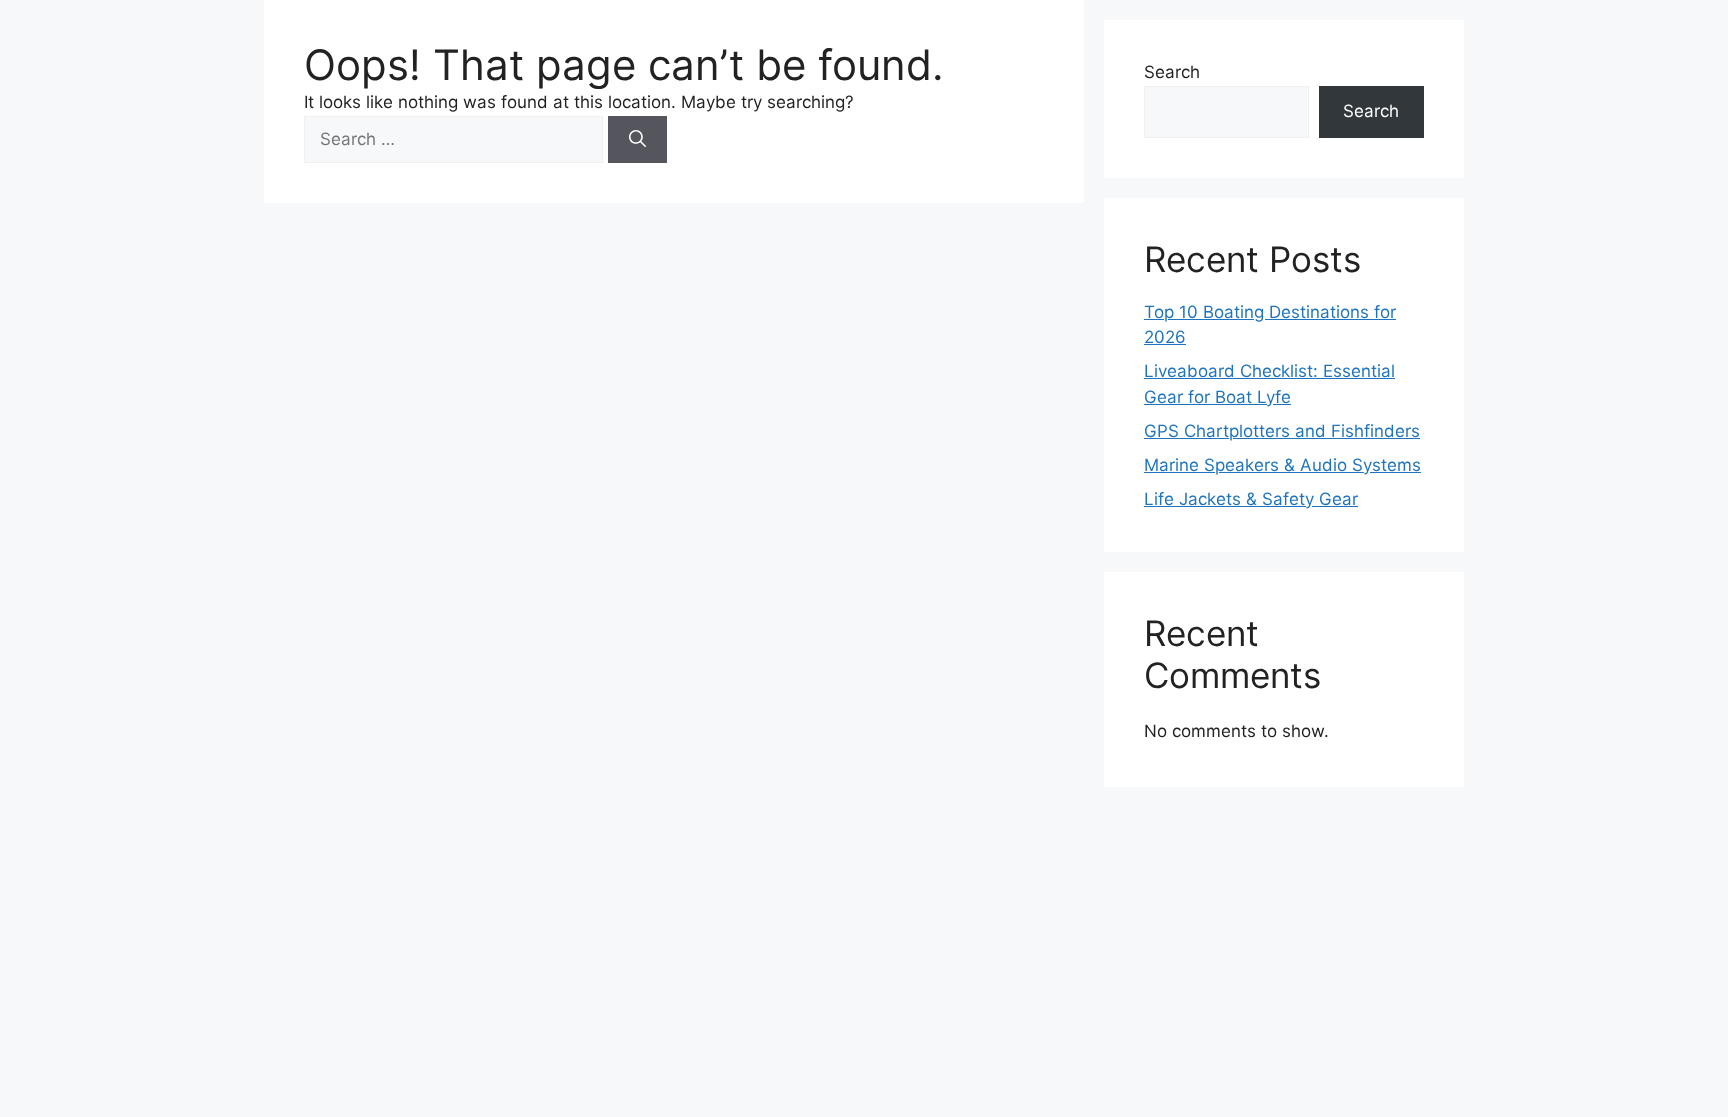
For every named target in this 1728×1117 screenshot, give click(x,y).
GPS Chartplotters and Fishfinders (1282, 431)
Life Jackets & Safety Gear (1251, 499)
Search (1172, 72)
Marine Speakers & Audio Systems (1282, 465)
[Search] (637, 140)
